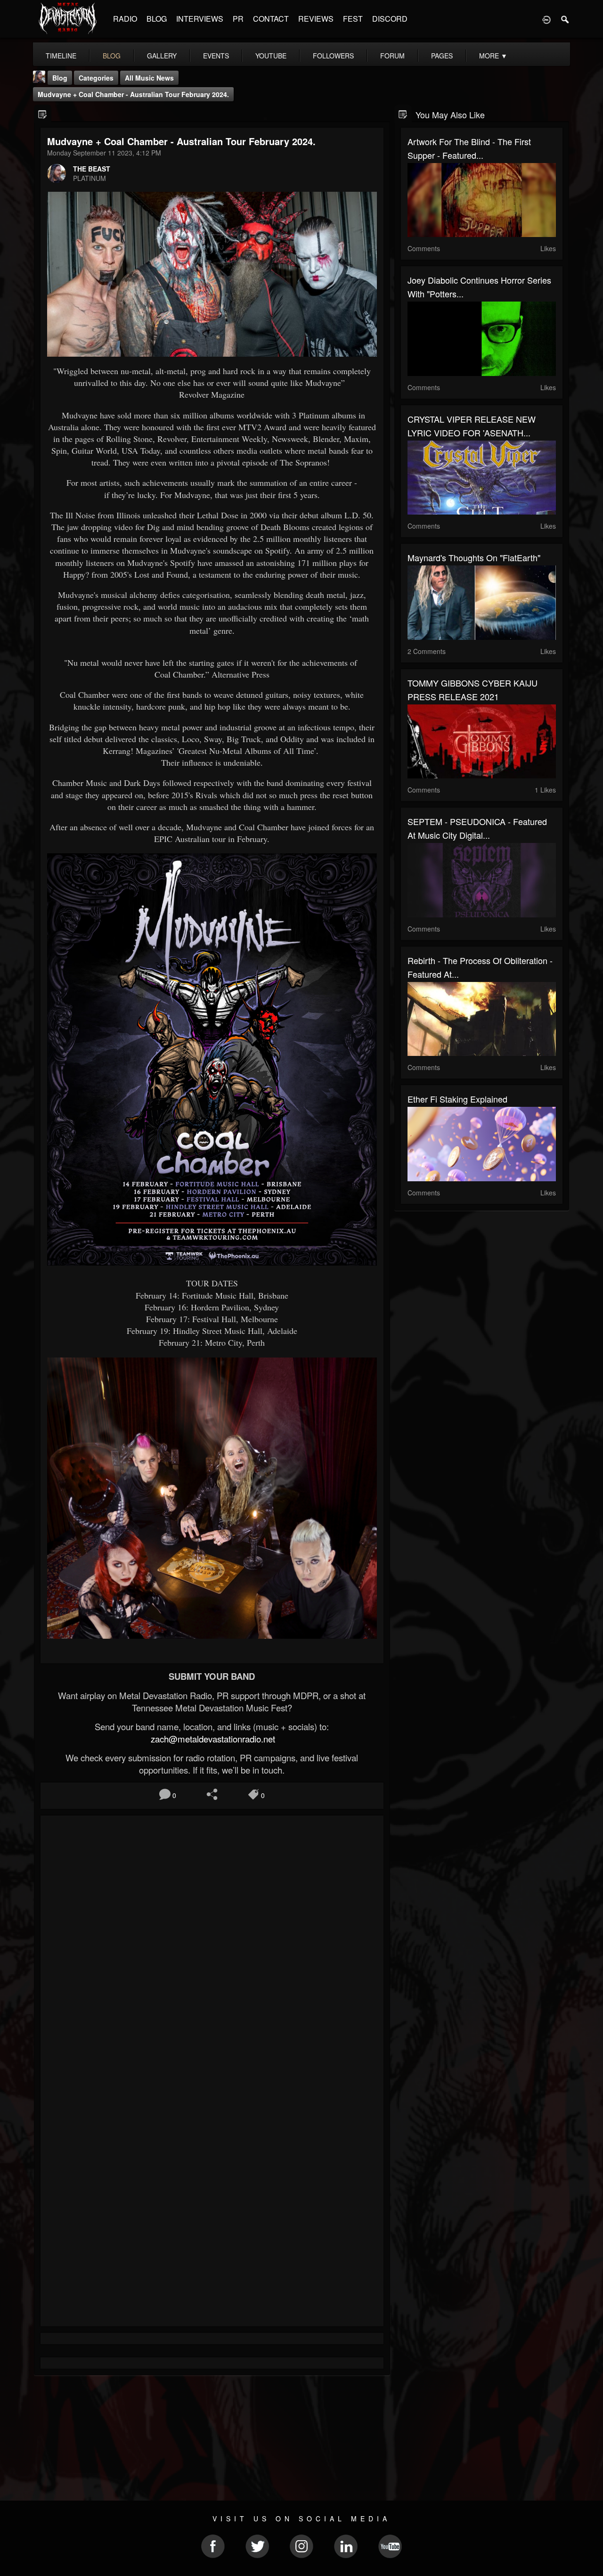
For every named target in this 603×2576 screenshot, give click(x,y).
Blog (60, 78)
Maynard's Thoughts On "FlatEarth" (474, 557)
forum (392, 56)
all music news (149, 78)
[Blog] (43, 114)
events (216, 56)
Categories (96, 78)
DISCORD (390, 19)
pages (442, 56)
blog (112, 56)
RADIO (125, 19)
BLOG (157, 19)
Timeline (61, 56)
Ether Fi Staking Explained (457, 1099)
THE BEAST (92, 169)
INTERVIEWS (200, 19)
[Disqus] (212, 1948)
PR (238, 19)
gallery (162, 56)
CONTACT (271, 19)
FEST (353, 19)
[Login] (546, 19)
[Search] (565, 19)
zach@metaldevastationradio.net (212, 1739)
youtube (271, 56)
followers (333, 56)
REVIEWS (316, 19)
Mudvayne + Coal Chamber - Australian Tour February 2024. (133, 94)
